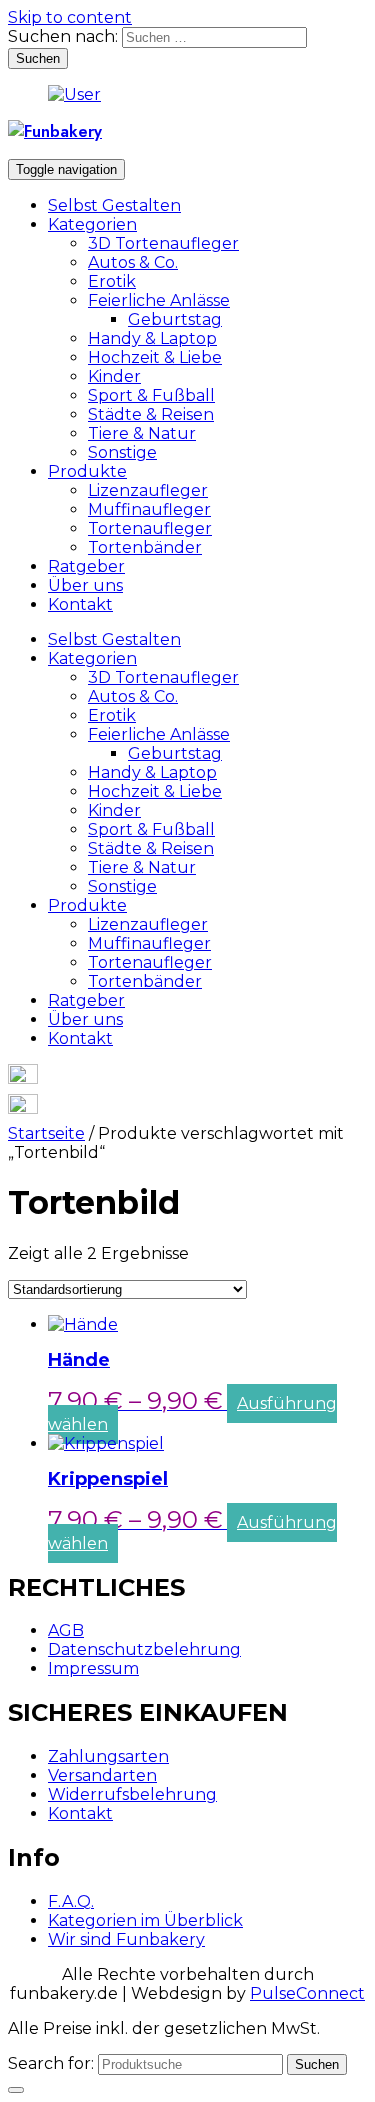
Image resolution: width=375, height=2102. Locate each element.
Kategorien (92, 224)
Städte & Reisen (151, 414)
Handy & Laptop (152, 338)
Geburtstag (175, 319)
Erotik (112, 281)
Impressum (93, 1668)
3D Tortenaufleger (163, 243)
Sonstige (122, 452)
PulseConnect (307, 1993)
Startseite (46, 1133)
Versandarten (102, 1775)
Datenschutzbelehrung (144, 1649)
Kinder (114, 376)
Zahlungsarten (108, 1756)
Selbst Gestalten (114, 205)
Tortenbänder (145, 547)
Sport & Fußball (151, 395)
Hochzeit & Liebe (155, 357)
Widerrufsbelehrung (132, 1794)
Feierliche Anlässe (159, 300)
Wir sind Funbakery (126, 1939)
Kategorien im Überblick (145, 1920)
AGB (66, 1630)
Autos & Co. (133, 262)
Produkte (87, 471)
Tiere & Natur (142, 433)
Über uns (85, 585)
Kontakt (80, 604)
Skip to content (70, 17)
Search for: (51, 2063)
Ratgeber (86, 566)
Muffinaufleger (149, 509)
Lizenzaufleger (148, 490)
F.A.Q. (71, 1901)
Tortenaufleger (150, 528)
